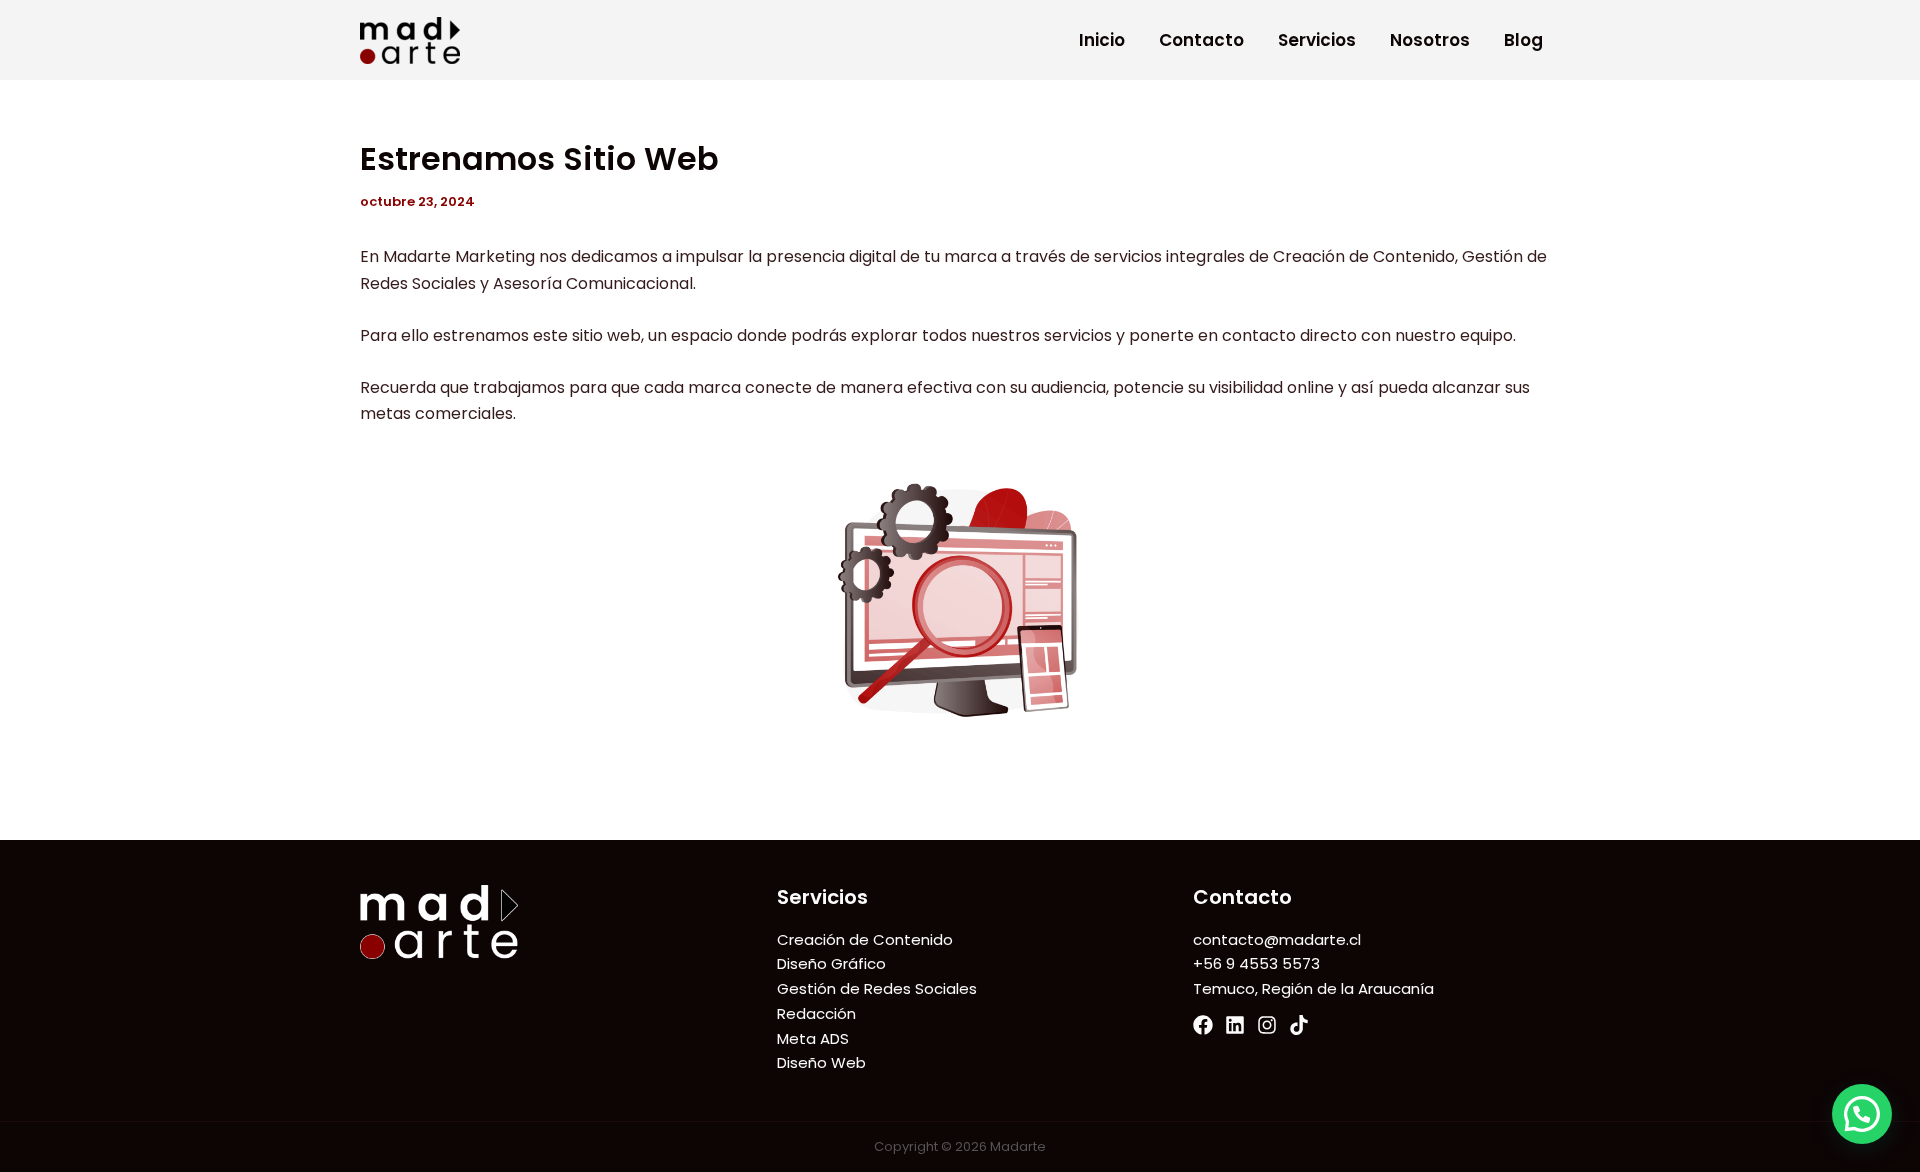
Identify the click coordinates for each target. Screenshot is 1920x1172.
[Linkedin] (1235, 1025)
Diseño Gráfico (831, 963)
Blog (1523, 40)
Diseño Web (821, 1062)
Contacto (1201, 40)
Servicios (1317, 40)
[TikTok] (1299, 1025)
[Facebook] (1203, 1025)
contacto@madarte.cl (1277, 939)
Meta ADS (813, 1038)
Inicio (1102, 40)
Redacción (816, 1013)
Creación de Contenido (865, 939)
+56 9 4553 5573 (1256, 963)
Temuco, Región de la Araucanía (1313, 988)
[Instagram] (1267, 1025)
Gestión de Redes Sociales (877, 988)
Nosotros (1430, 40)
